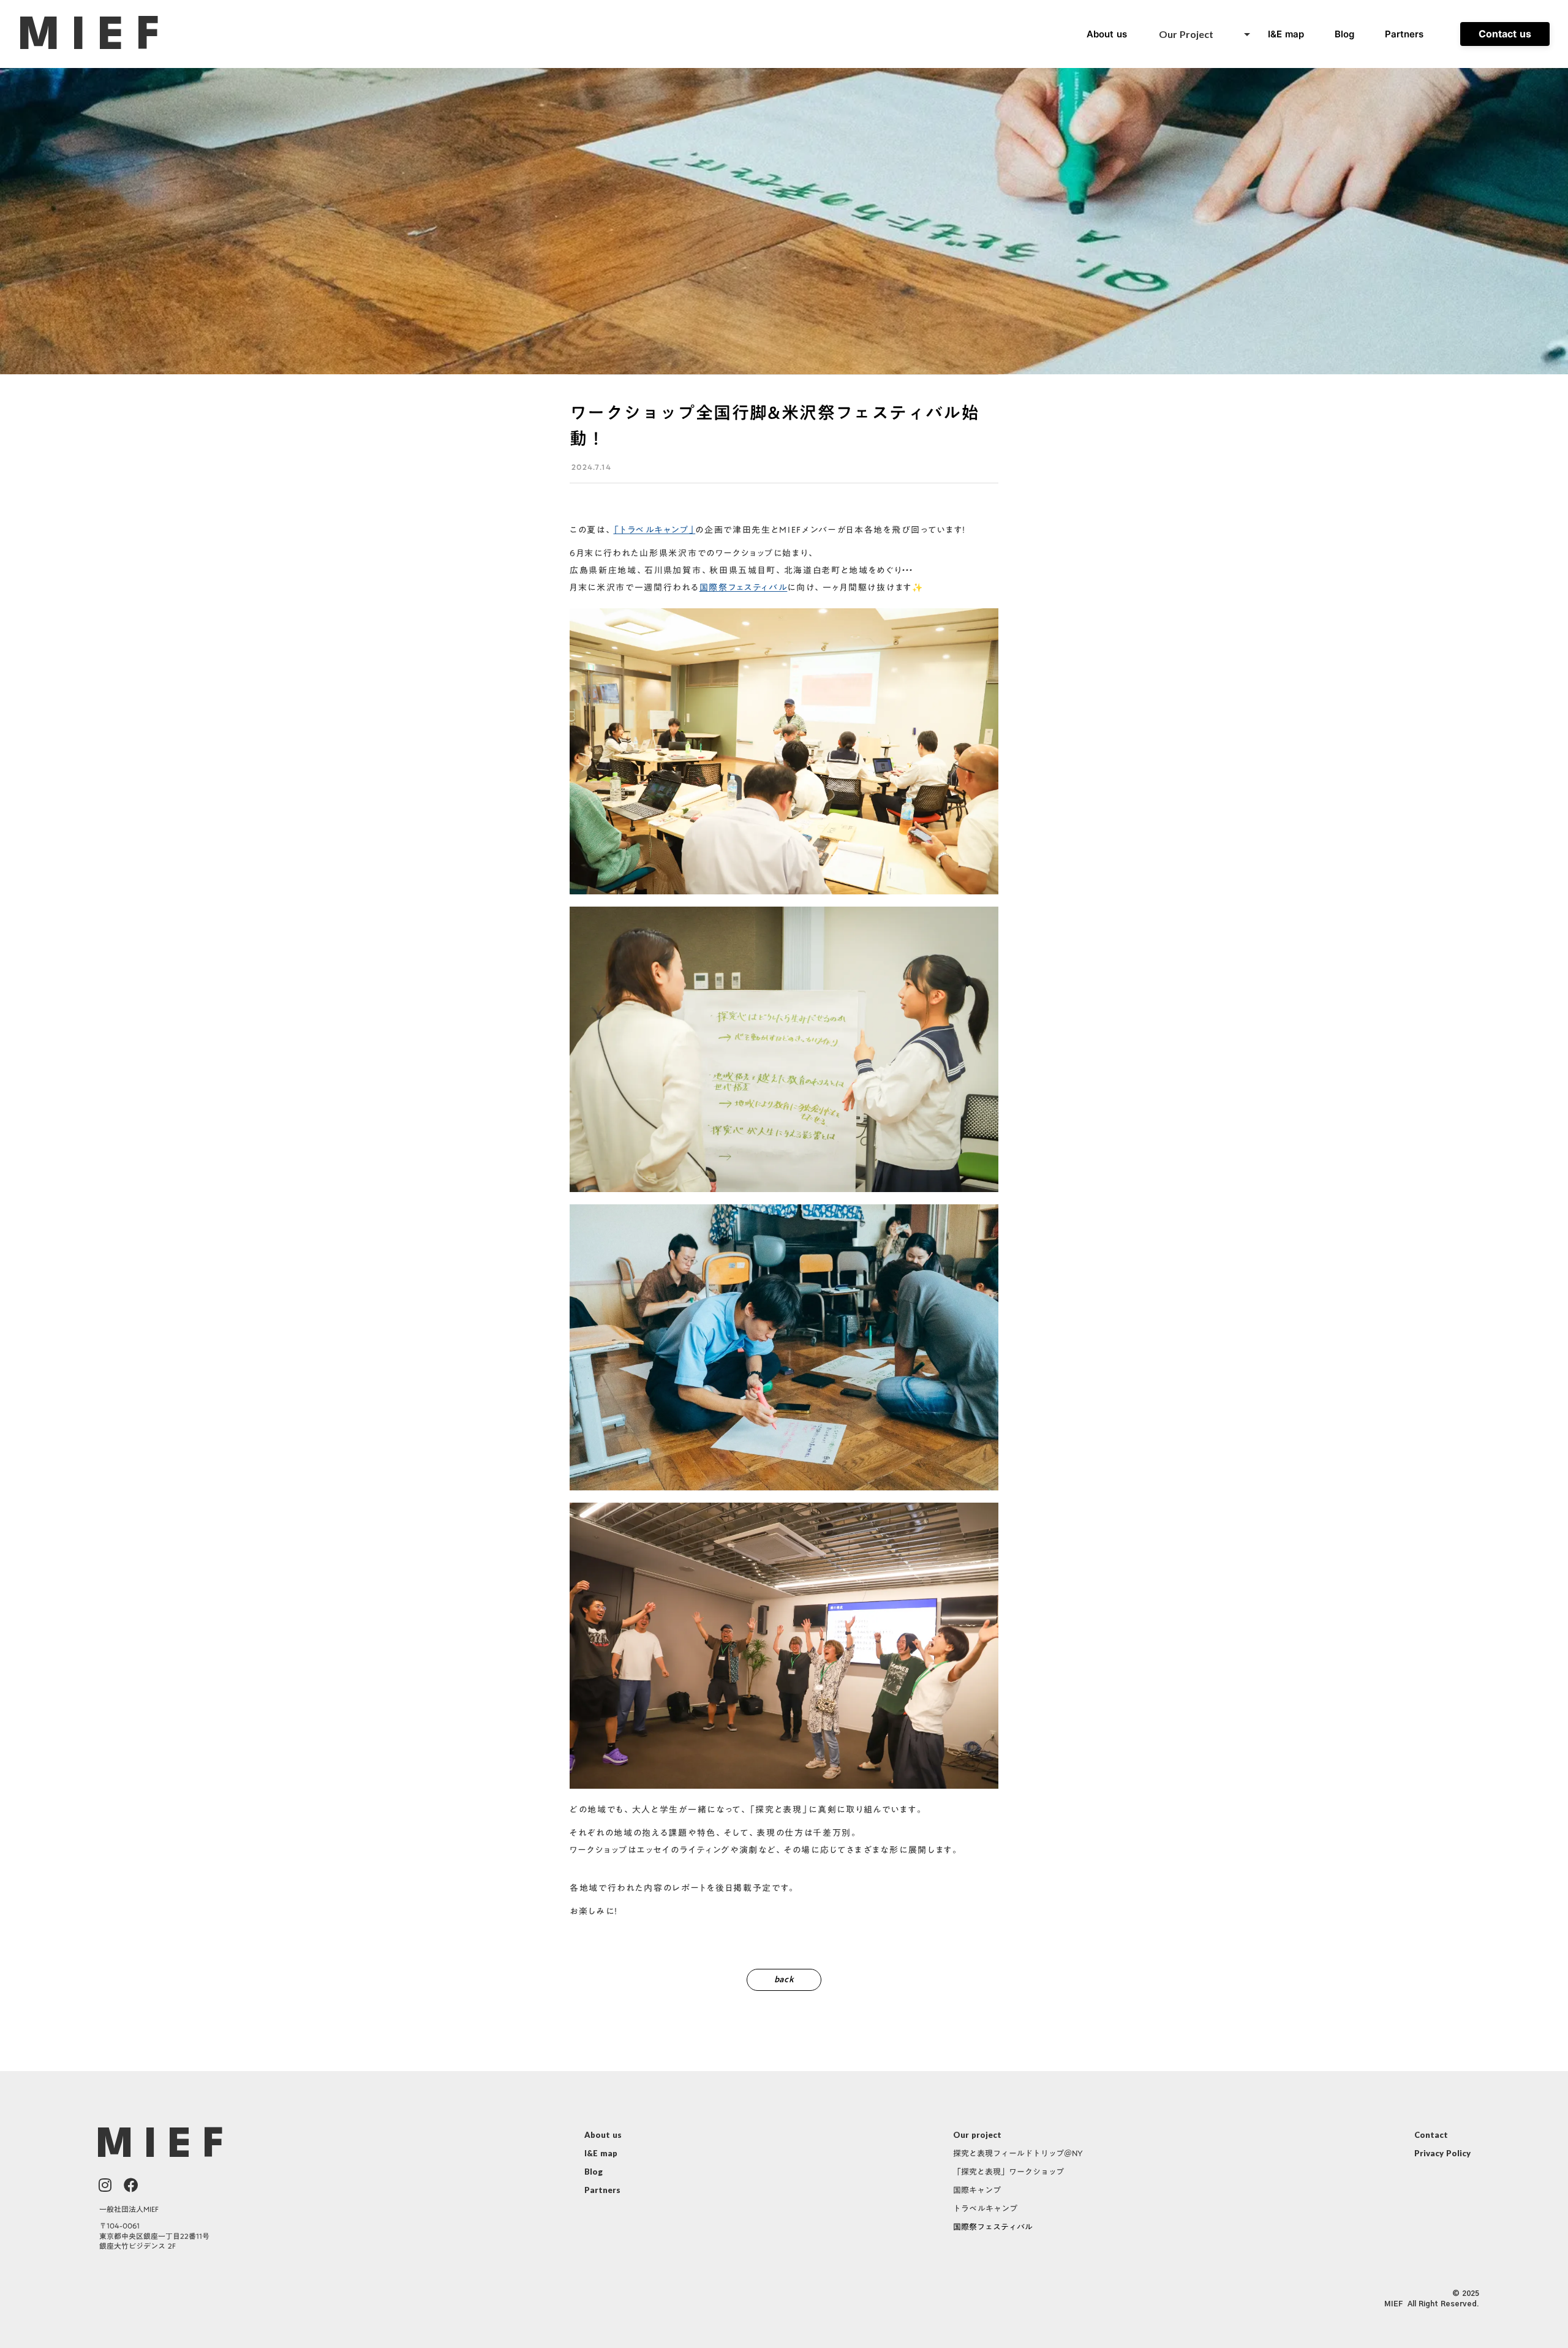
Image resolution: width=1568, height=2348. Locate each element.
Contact (1431, 2135)
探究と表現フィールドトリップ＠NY (1018, 2154)
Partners (1404, 34)
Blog (1344, 34)
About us (603, 2135)
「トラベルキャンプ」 (654, 530)
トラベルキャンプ (985, 2209)
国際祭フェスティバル (744, 587)
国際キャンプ (977, 2191)
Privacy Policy (1442, 2153)
